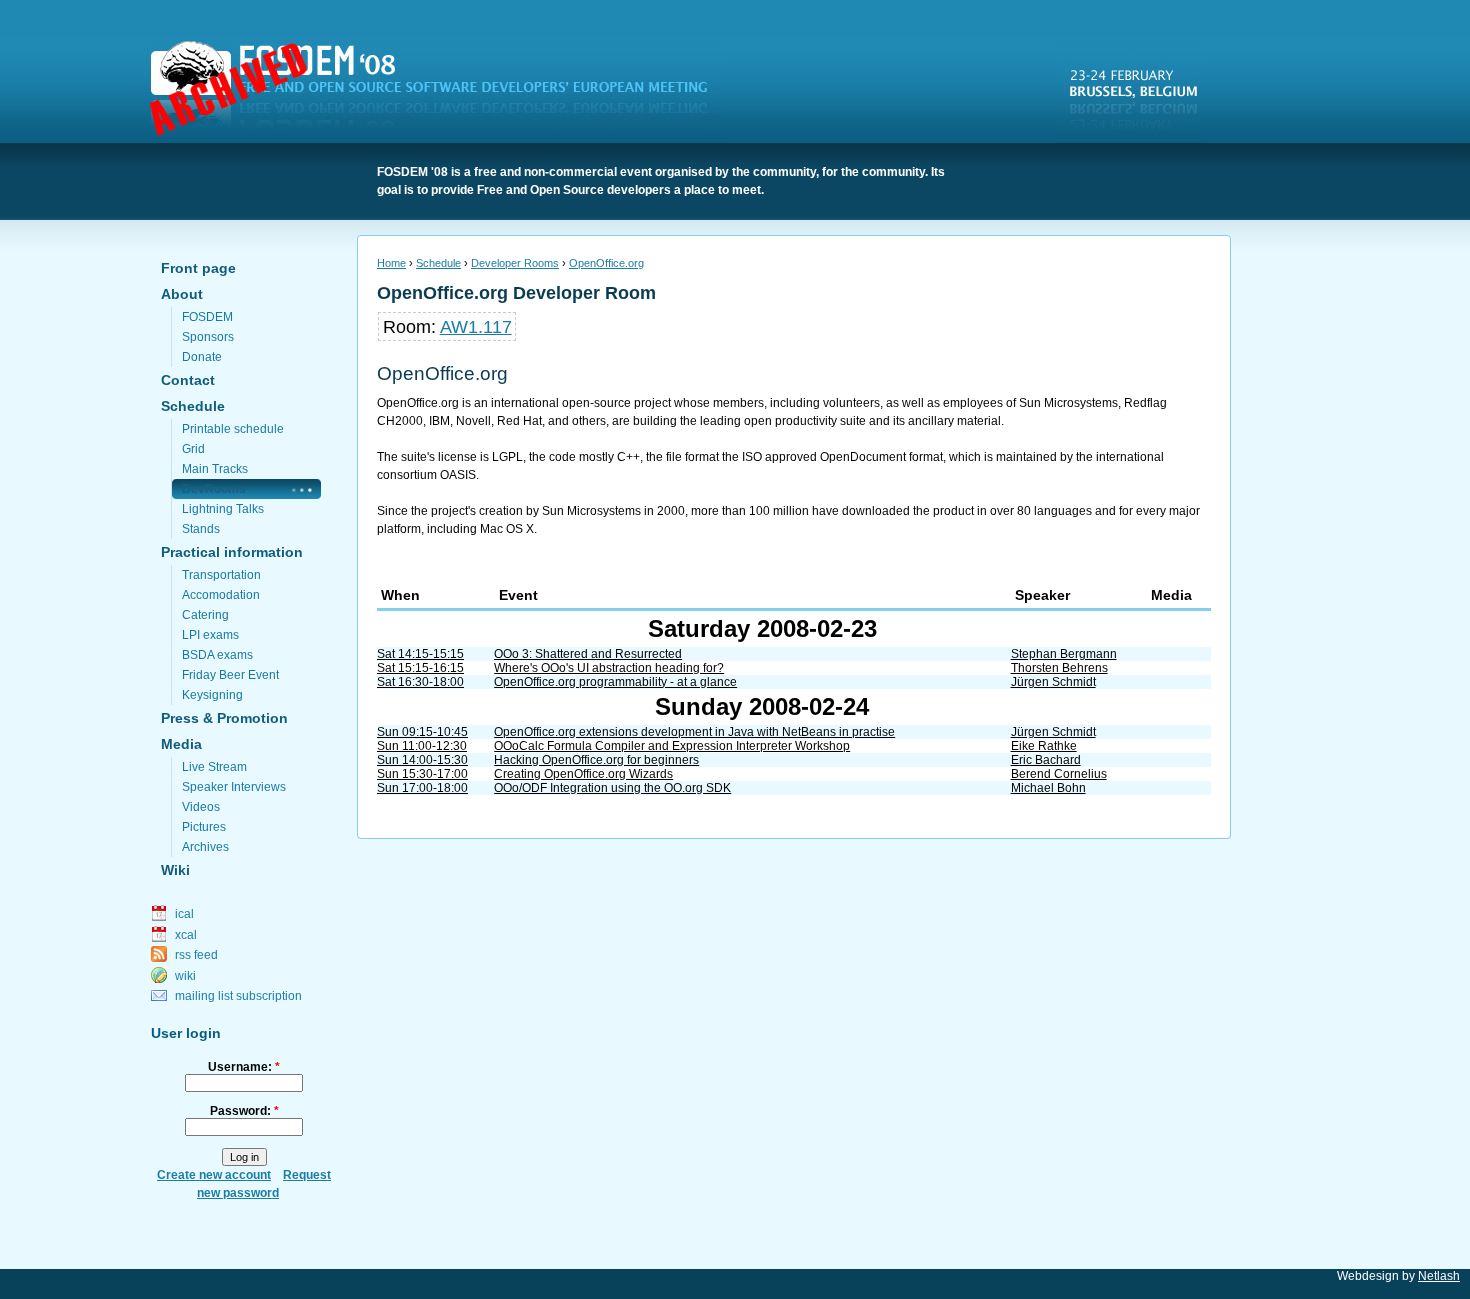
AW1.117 (476, 327)
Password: (244, 1111)
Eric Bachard (1046, 760)
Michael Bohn (1048, 788)
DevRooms (214, 489)
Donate (202, 357)
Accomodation (221, 595)
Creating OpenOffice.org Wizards (583, 774)
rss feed (196, 955)
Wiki (175, 870)
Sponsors (208, 337)
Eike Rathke (1044, 746)
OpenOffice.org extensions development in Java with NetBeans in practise (694, 732)
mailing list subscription (238, 996)
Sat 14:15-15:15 (420, 654)
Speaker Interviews (234, 787)
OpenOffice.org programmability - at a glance (615, 682)
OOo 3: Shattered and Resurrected (588, 654)
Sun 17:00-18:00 (422, 788)
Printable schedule (233, 429)
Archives (205, 847)
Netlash (1439, 1276)
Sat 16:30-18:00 (420, 682)
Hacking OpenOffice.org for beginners (596, 760)
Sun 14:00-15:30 (422, 760)
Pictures (204, 827)
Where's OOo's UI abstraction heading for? (609, 668)
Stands (201, 529)
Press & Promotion (224, 718)
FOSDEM (441, 91)
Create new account (214, 1175)
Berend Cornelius (1059, 774)
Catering (205, 615)
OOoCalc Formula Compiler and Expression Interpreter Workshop (672, 746)
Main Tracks (215, 469)
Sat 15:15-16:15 (420, 668)
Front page (198, 268)
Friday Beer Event (230, 675)
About (182, 294)
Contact (188, 380)
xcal (186, 935)
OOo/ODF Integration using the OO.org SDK (612, 788)
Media (181, 744)
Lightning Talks (223, 509)
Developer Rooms (515, 263)
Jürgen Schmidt (1053, 682)
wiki (185, 976)
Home (391, 263)
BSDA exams (217, 655)
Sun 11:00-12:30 (422, 746)
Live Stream (214, 767)
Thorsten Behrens (1059, 668)
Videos (201, 807)
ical (184, 914)
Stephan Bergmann (1064, 654)
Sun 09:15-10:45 (422, 732)
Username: (244, 1067)
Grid (193, 449)
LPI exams (210, 635)
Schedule (193, 406)
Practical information (232, 552)
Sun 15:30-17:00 (422, 774)
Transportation (221, 575)
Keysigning (212, 695)
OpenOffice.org (606, 263)
